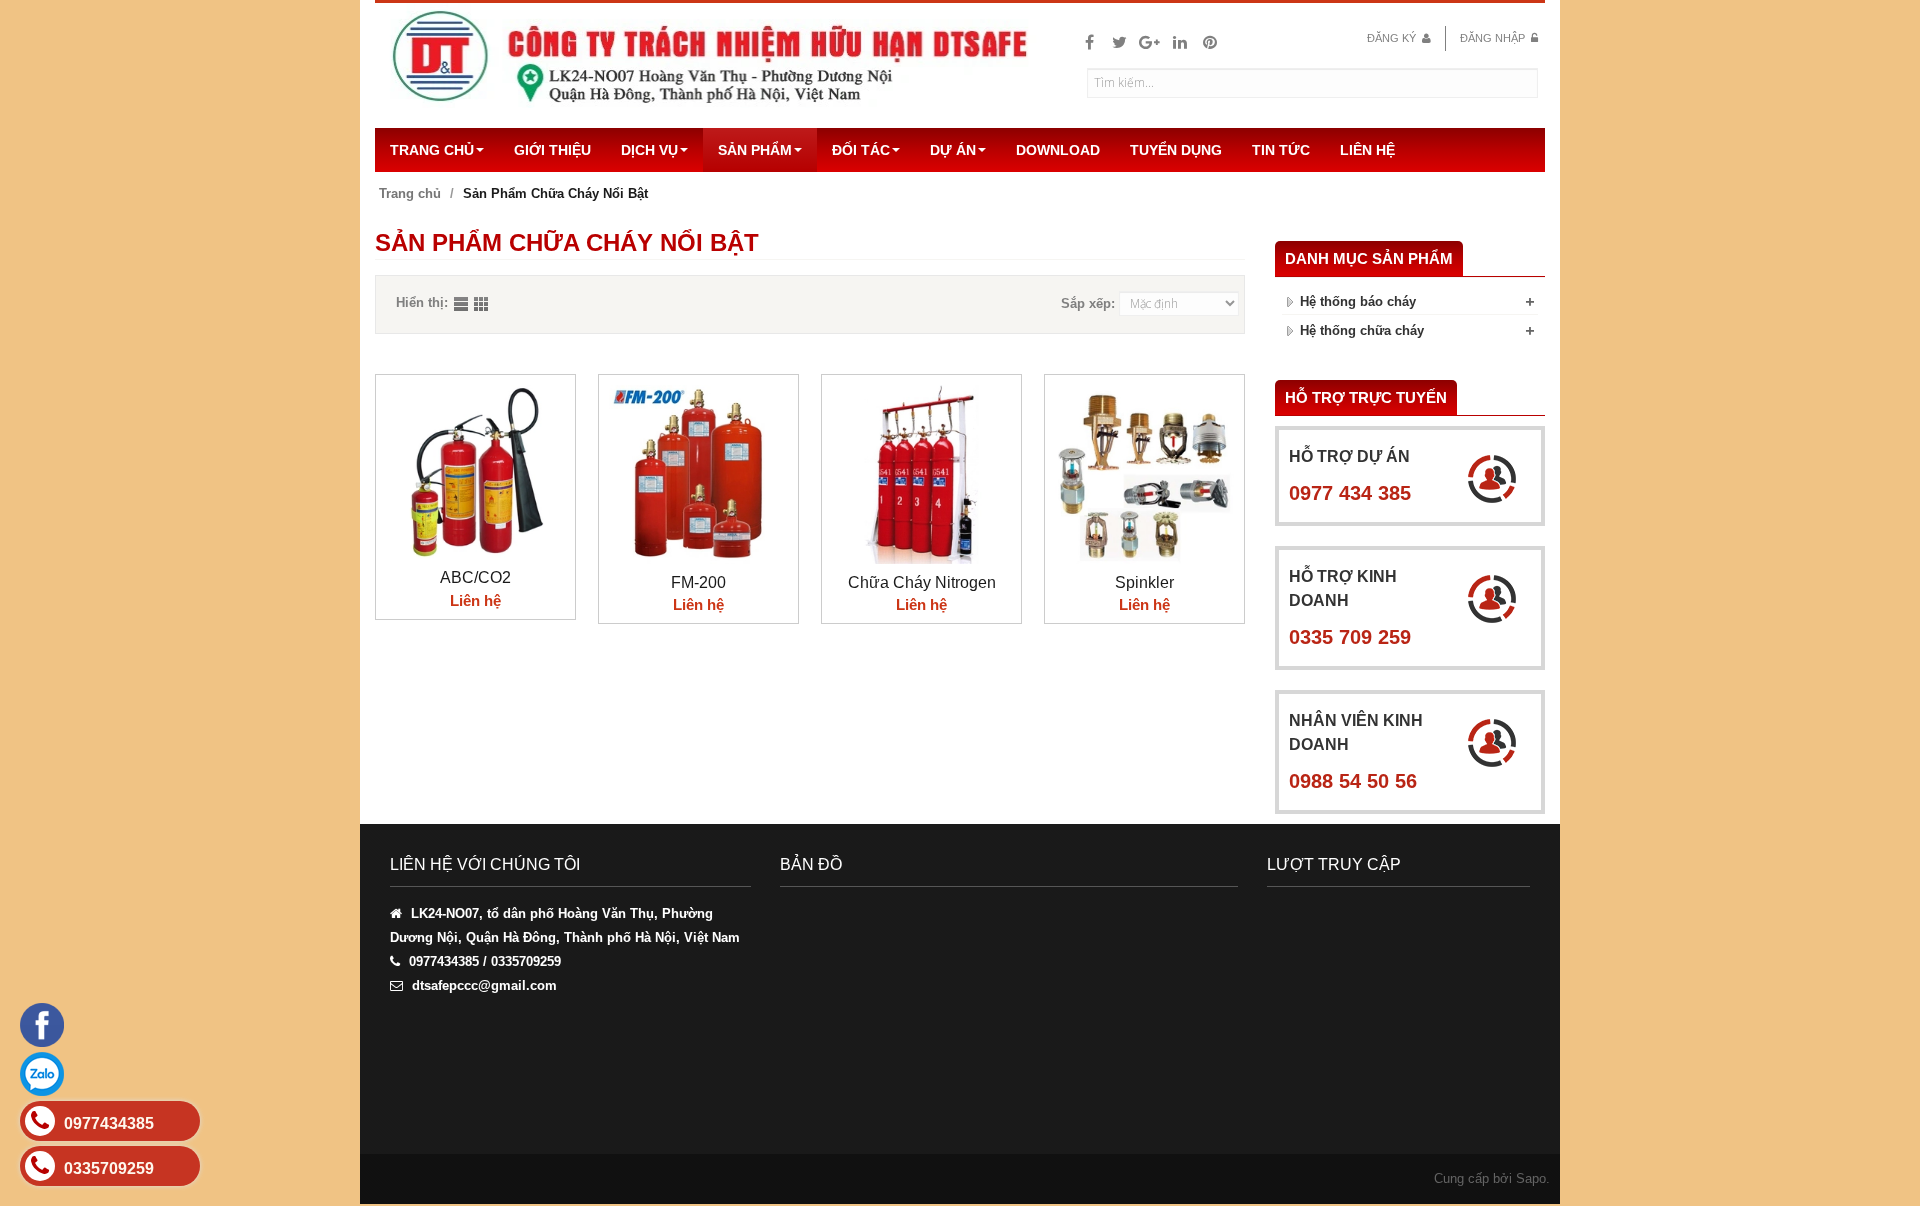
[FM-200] (698, 474)
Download (1058, 150)
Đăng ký (1393, 38)
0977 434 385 (1350, 493)
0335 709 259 (1350, 637)
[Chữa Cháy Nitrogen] (921, 474)
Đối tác (861, 150)
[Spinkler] (1144, 474)
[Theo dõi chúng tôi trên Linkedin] (1180, 42)
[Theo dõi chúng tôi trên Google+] (1149, 42)
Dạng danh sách (463, 305)
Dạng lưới (483, 306)
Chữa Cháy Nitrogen (922, 582)
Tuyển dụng (1176, 150)
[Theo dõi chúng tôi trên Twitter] (1119, 42)
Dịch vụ (649, 150)
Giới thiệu (552, 150)
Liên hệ (1367, 150)
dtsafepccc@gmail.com (484, 985)
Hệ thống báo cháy (1358, 301)
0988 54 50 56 (1353, 781)
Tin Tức (1281, 150)
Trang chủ (432, 150)
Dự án (953, 150)
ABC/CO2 (475, 577)
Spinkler (1144, 582)
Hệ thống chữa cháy (1362, 330)
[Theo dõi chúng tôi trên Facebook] (1089, 42)
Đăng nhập (1494, 38)
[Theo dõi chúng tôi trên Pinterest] (1210, 42)
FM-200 (698, 582)
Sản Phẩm (755, 150)
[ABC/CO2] (475, 472)
